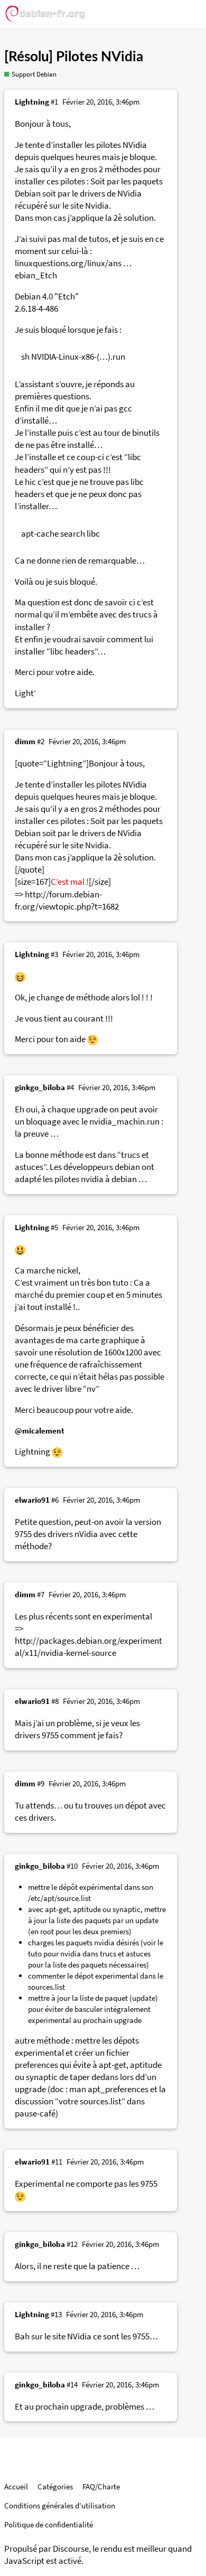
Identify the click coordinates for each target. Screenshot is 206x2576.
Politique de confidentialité (49, 2525)
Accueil (16, 2486)
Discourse (71, 2549)
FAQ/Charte (101, 2486)
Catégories (55, 2486)
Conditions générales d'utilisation (60, 2505)
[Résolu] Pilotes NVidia (74, 57)
